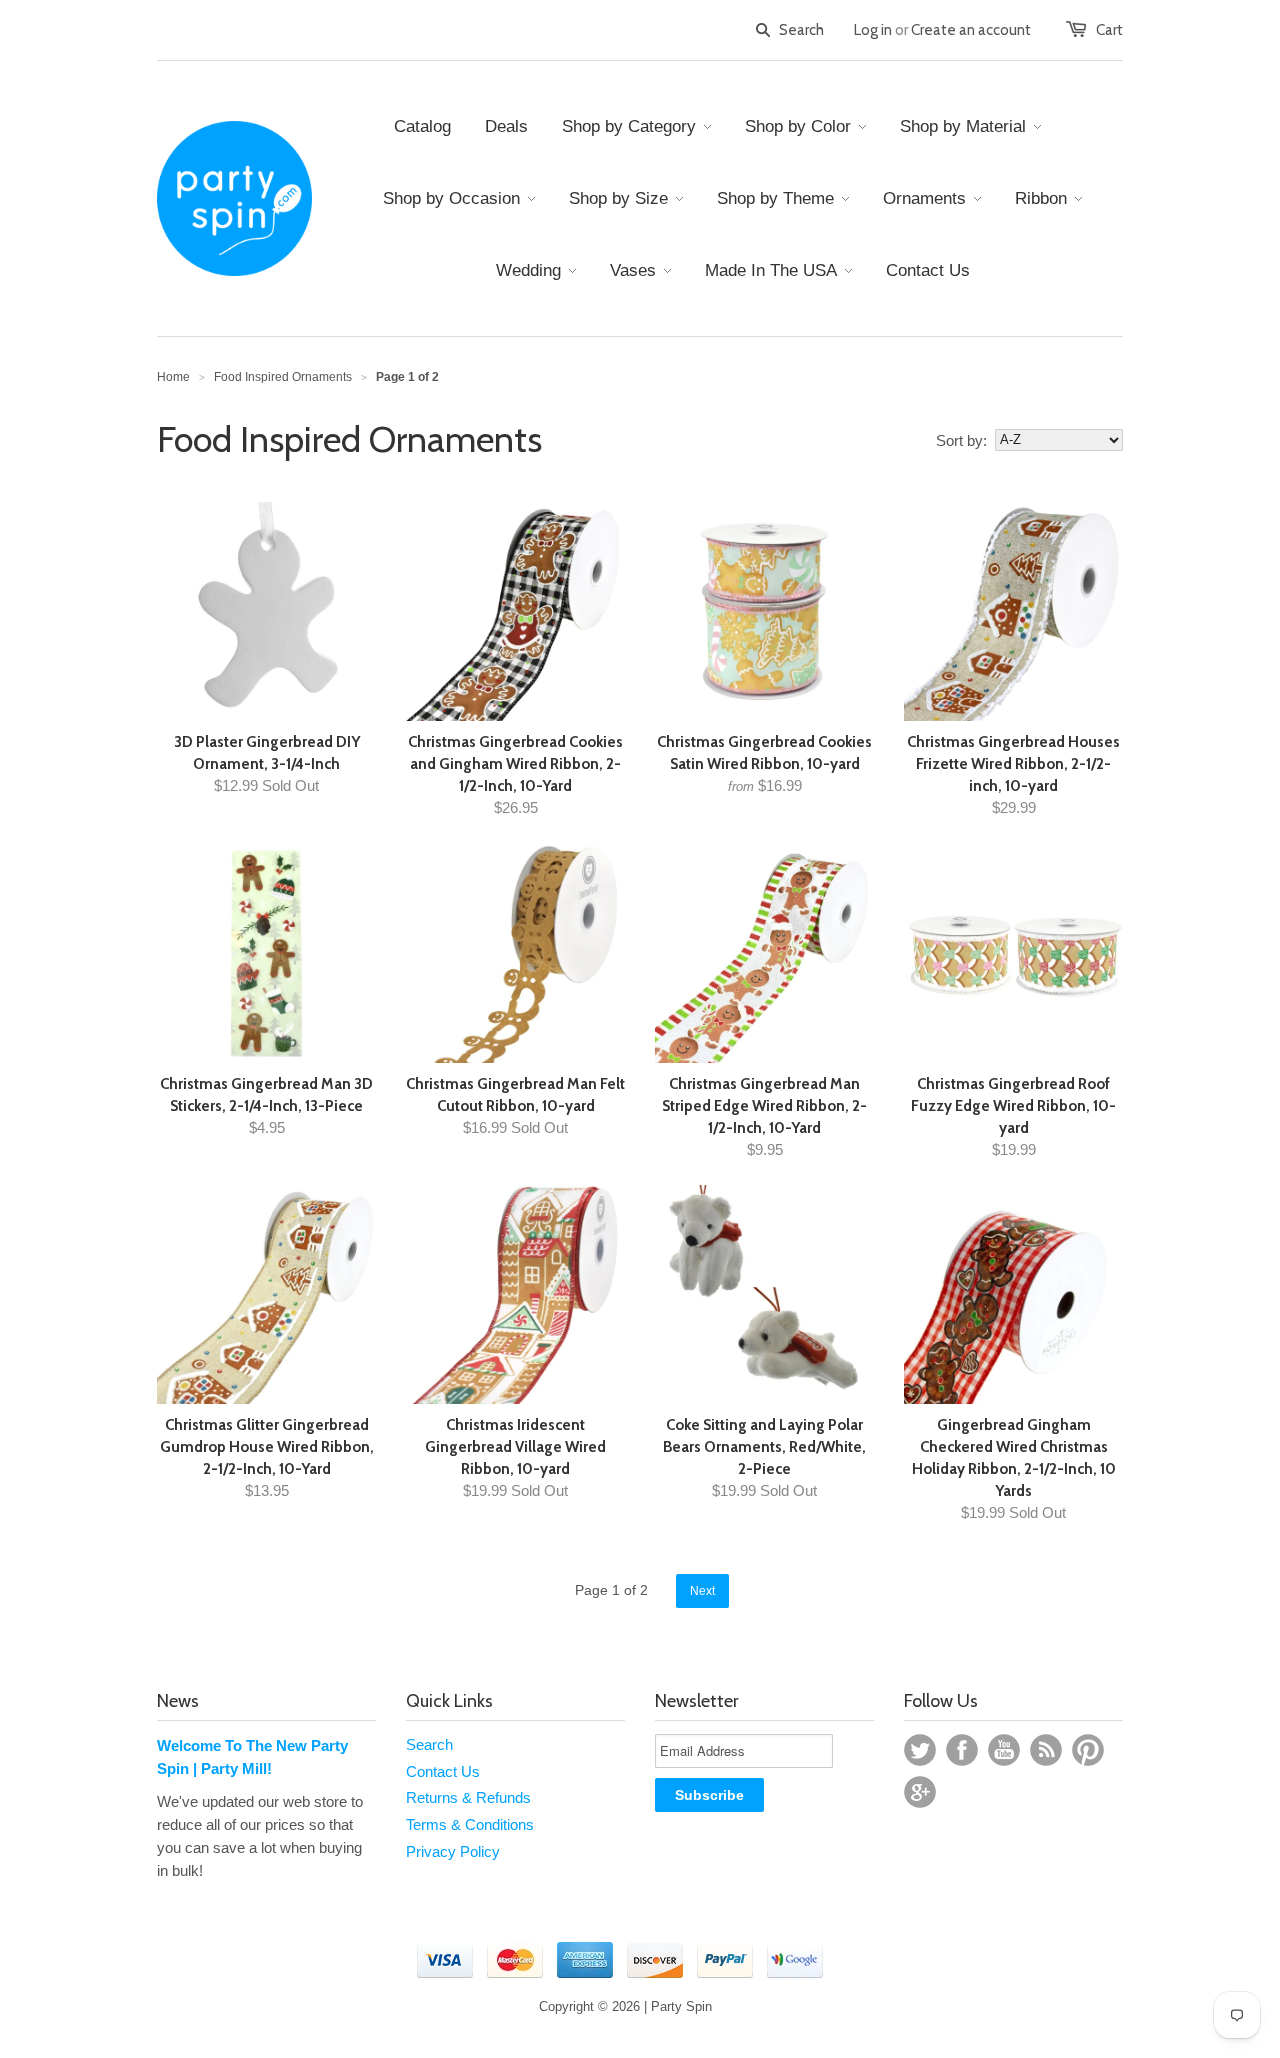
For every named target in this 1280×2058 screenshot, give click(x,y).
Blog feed (1046, 1750)
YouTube (1004, 1750)
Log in (873, 30)
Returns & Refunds (468, 1797)
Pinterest (1088, 1750)
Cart (1109, 30)
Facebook (962, 1750)
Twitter (920, 1750)
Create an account (971, 30)
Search (429, 1744)
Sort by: (961, 440)
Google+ (920, 1792)
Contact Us (443, 1771)
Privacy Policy (453, 1851)
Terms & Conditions (470, 1824)
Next (702, 1591)
